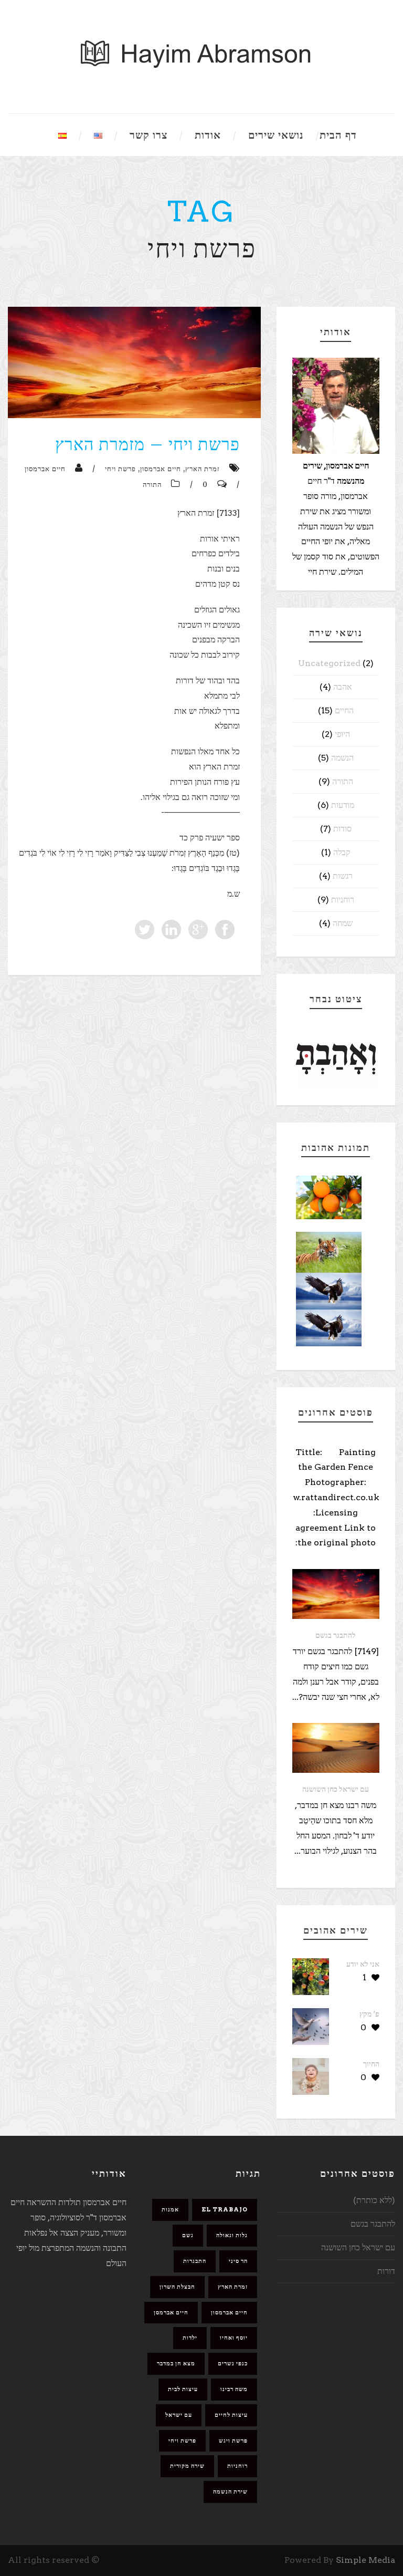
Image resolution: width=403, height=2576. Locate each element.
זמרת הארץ (203, 469)
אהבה (343, 687)
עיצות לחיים (231, 2415)
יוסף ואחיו (234, 2338)
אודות (208, 135)
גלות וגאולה (232, 2235)
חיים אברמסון (161, 469)
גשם (188, 2235)
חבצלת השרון (177, 2287)
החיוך (371, 2064)
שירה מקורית (187, 2466)
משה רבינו (234, 2389)
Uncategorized (329, 663)
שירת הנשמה (230, 2491)
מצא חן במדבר (176, 2363)
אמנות (170, 2209)
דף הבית (338, 135)
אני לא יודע (363, 1964)
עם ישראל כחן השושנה (336, 1789)
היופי (342, 734)
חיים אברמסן (171, 2312)
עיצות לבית (183, 2389)
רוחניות (343, 900)
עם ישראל (179, 2415)
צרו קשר (149, 135)
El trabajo (225, 2209)
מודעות (343, 805)
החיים (344, 710)
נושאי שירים (276, 135)
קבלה (342, 852)
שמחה (343, 923)
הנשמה (342, 758)
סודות (342, 829)
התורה (152, 485)
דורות (386, 2271)
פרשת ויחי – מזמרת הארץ (147, 444)
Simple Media (365, 2560)
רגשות (343, 876)
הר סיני (238, 2261)
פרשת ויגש (233, 2440)
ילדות (190, 2338)
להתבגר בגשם (336, 1635)
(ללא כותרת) (374, 2200)
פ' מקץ (369, 2014)
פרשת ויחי (120, 469)
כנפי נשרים (233, 2363)
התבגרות (195, 2261)
